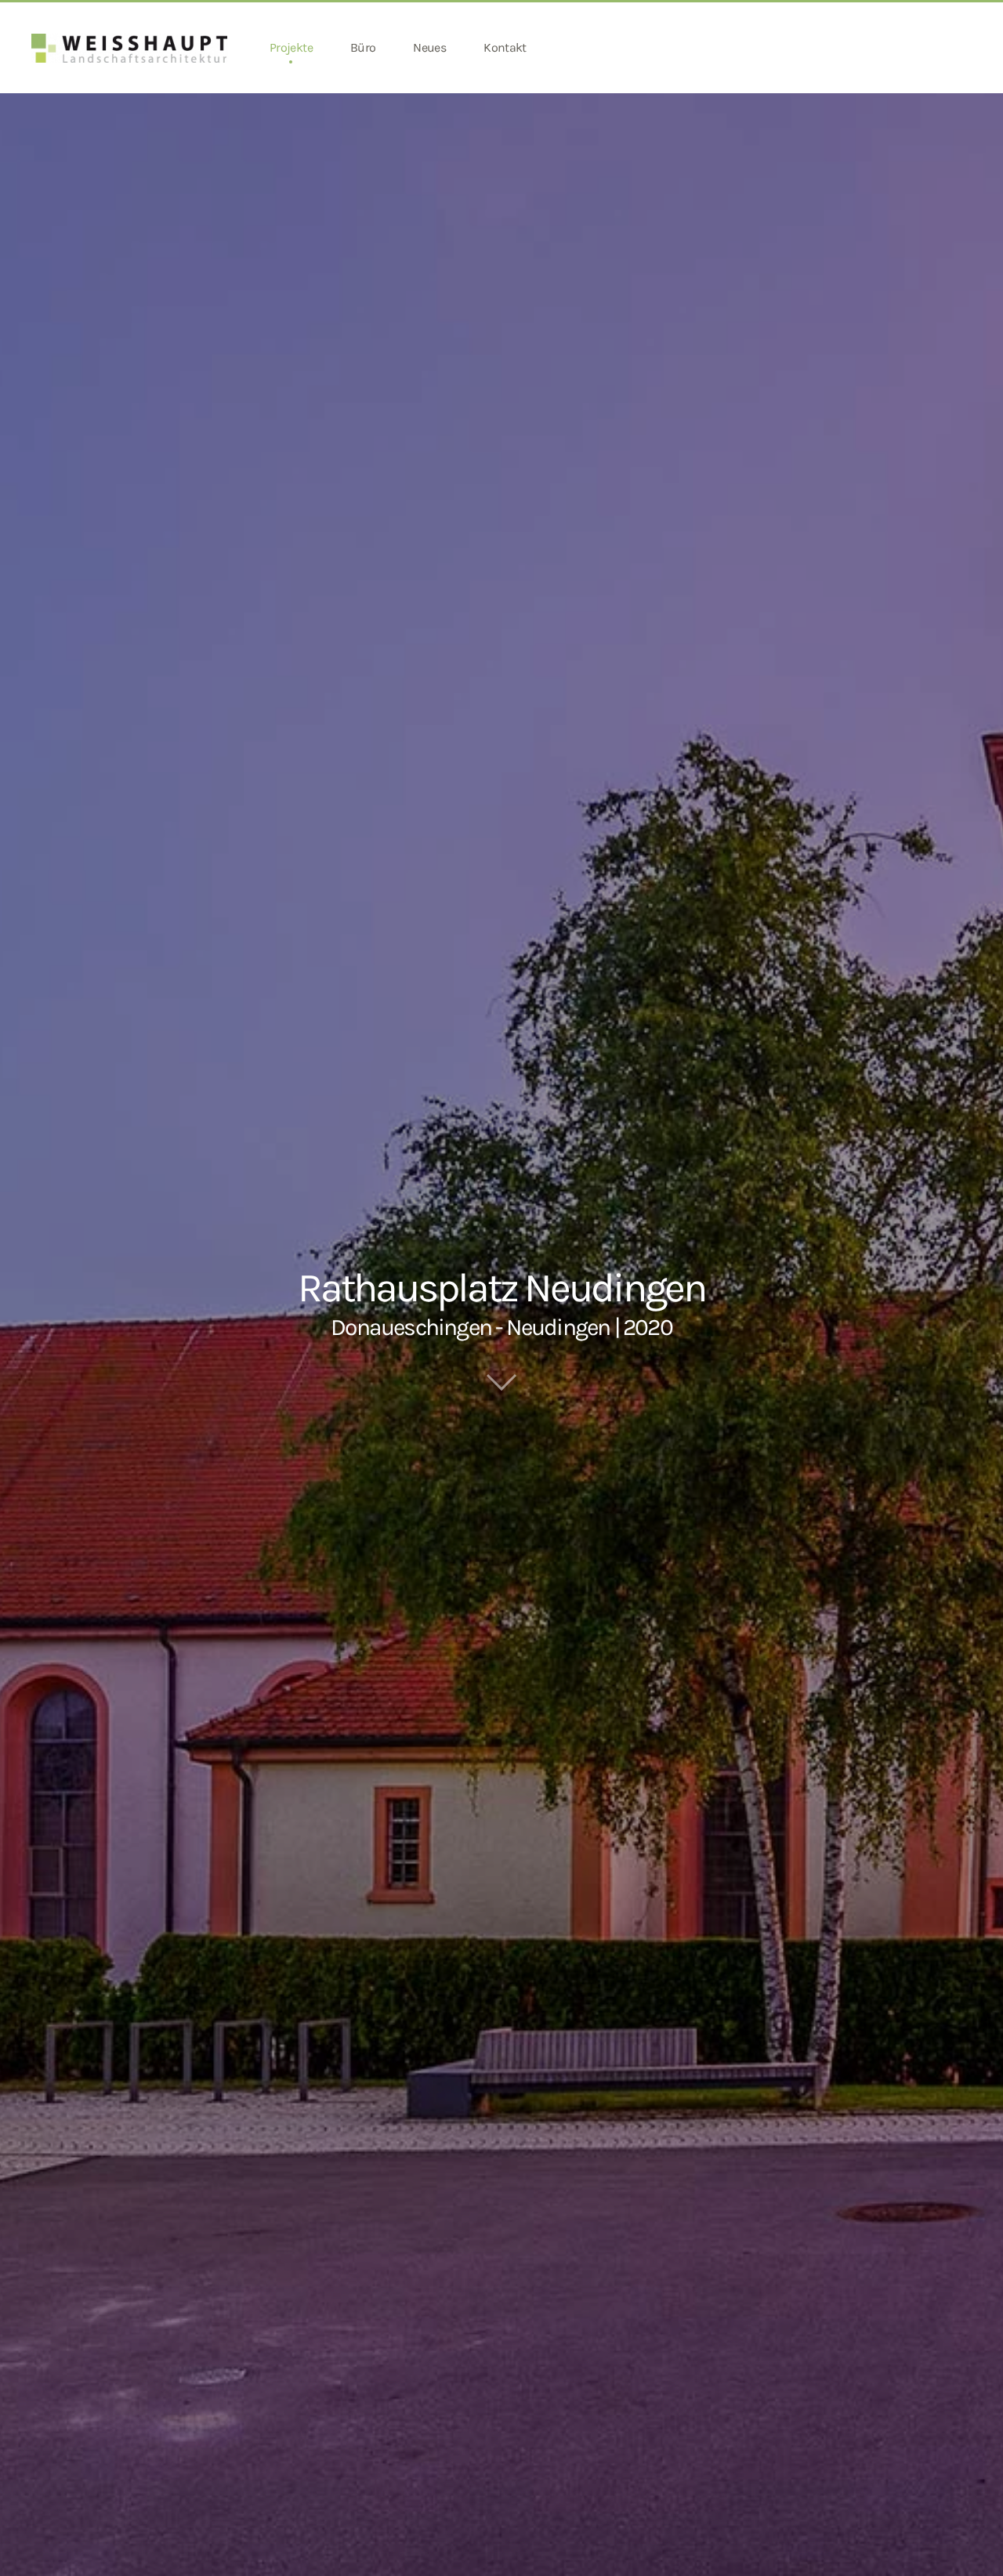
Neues (429, 47)
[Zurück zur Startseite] (132, 48)
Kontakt (505, 47)
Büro (363, 47)
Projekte (291, 47)
